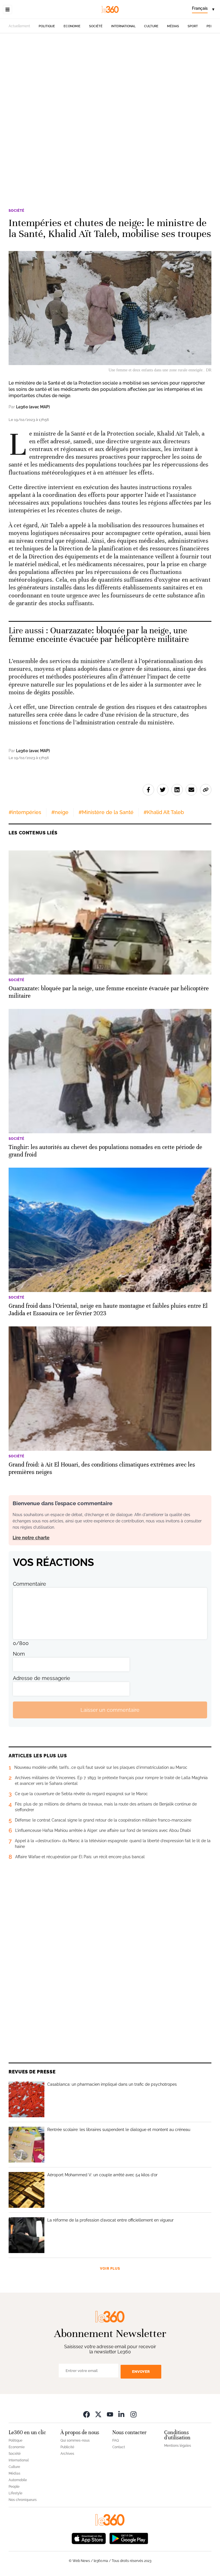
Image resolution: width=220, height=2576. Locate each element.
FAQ (116, 2440)
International (123, 26)
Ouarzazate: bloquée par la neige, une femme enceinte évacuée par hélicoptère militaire (99, 635)
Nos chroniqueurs (23, 2500)
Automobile (18, 2480)
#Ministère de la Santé (106, 812)
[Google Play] (129, 2538)
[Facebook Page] (87, 2414)
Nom (19, 1654)
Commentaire (30, 1584)
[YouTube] (110, 2414)
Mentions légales (178, 2446)
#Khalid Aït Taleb (164, 812)
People (14, 2487)
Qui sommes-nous (75, 2440)
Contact (119, 2447)
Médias (173, 26)
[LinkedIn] (122, 2414)
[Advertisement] (110, 99)
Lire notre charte (31, 1538)
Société (96, 26)
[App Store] (89, 2538)
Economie (72, 26)
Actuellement (19, 26)
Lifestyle (15, 2493)
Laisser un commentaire (110, 1710)
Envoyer (141, 2372)
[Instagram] (133, 2414)
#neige (60, 812)
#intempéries (25, 812)
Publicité (67, 2447)
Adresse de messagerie (42, 1678)
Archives (67, 2454)
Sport (193, 26)
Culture (151, 26)
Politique (47, 26)
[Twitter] (98, 2414)
